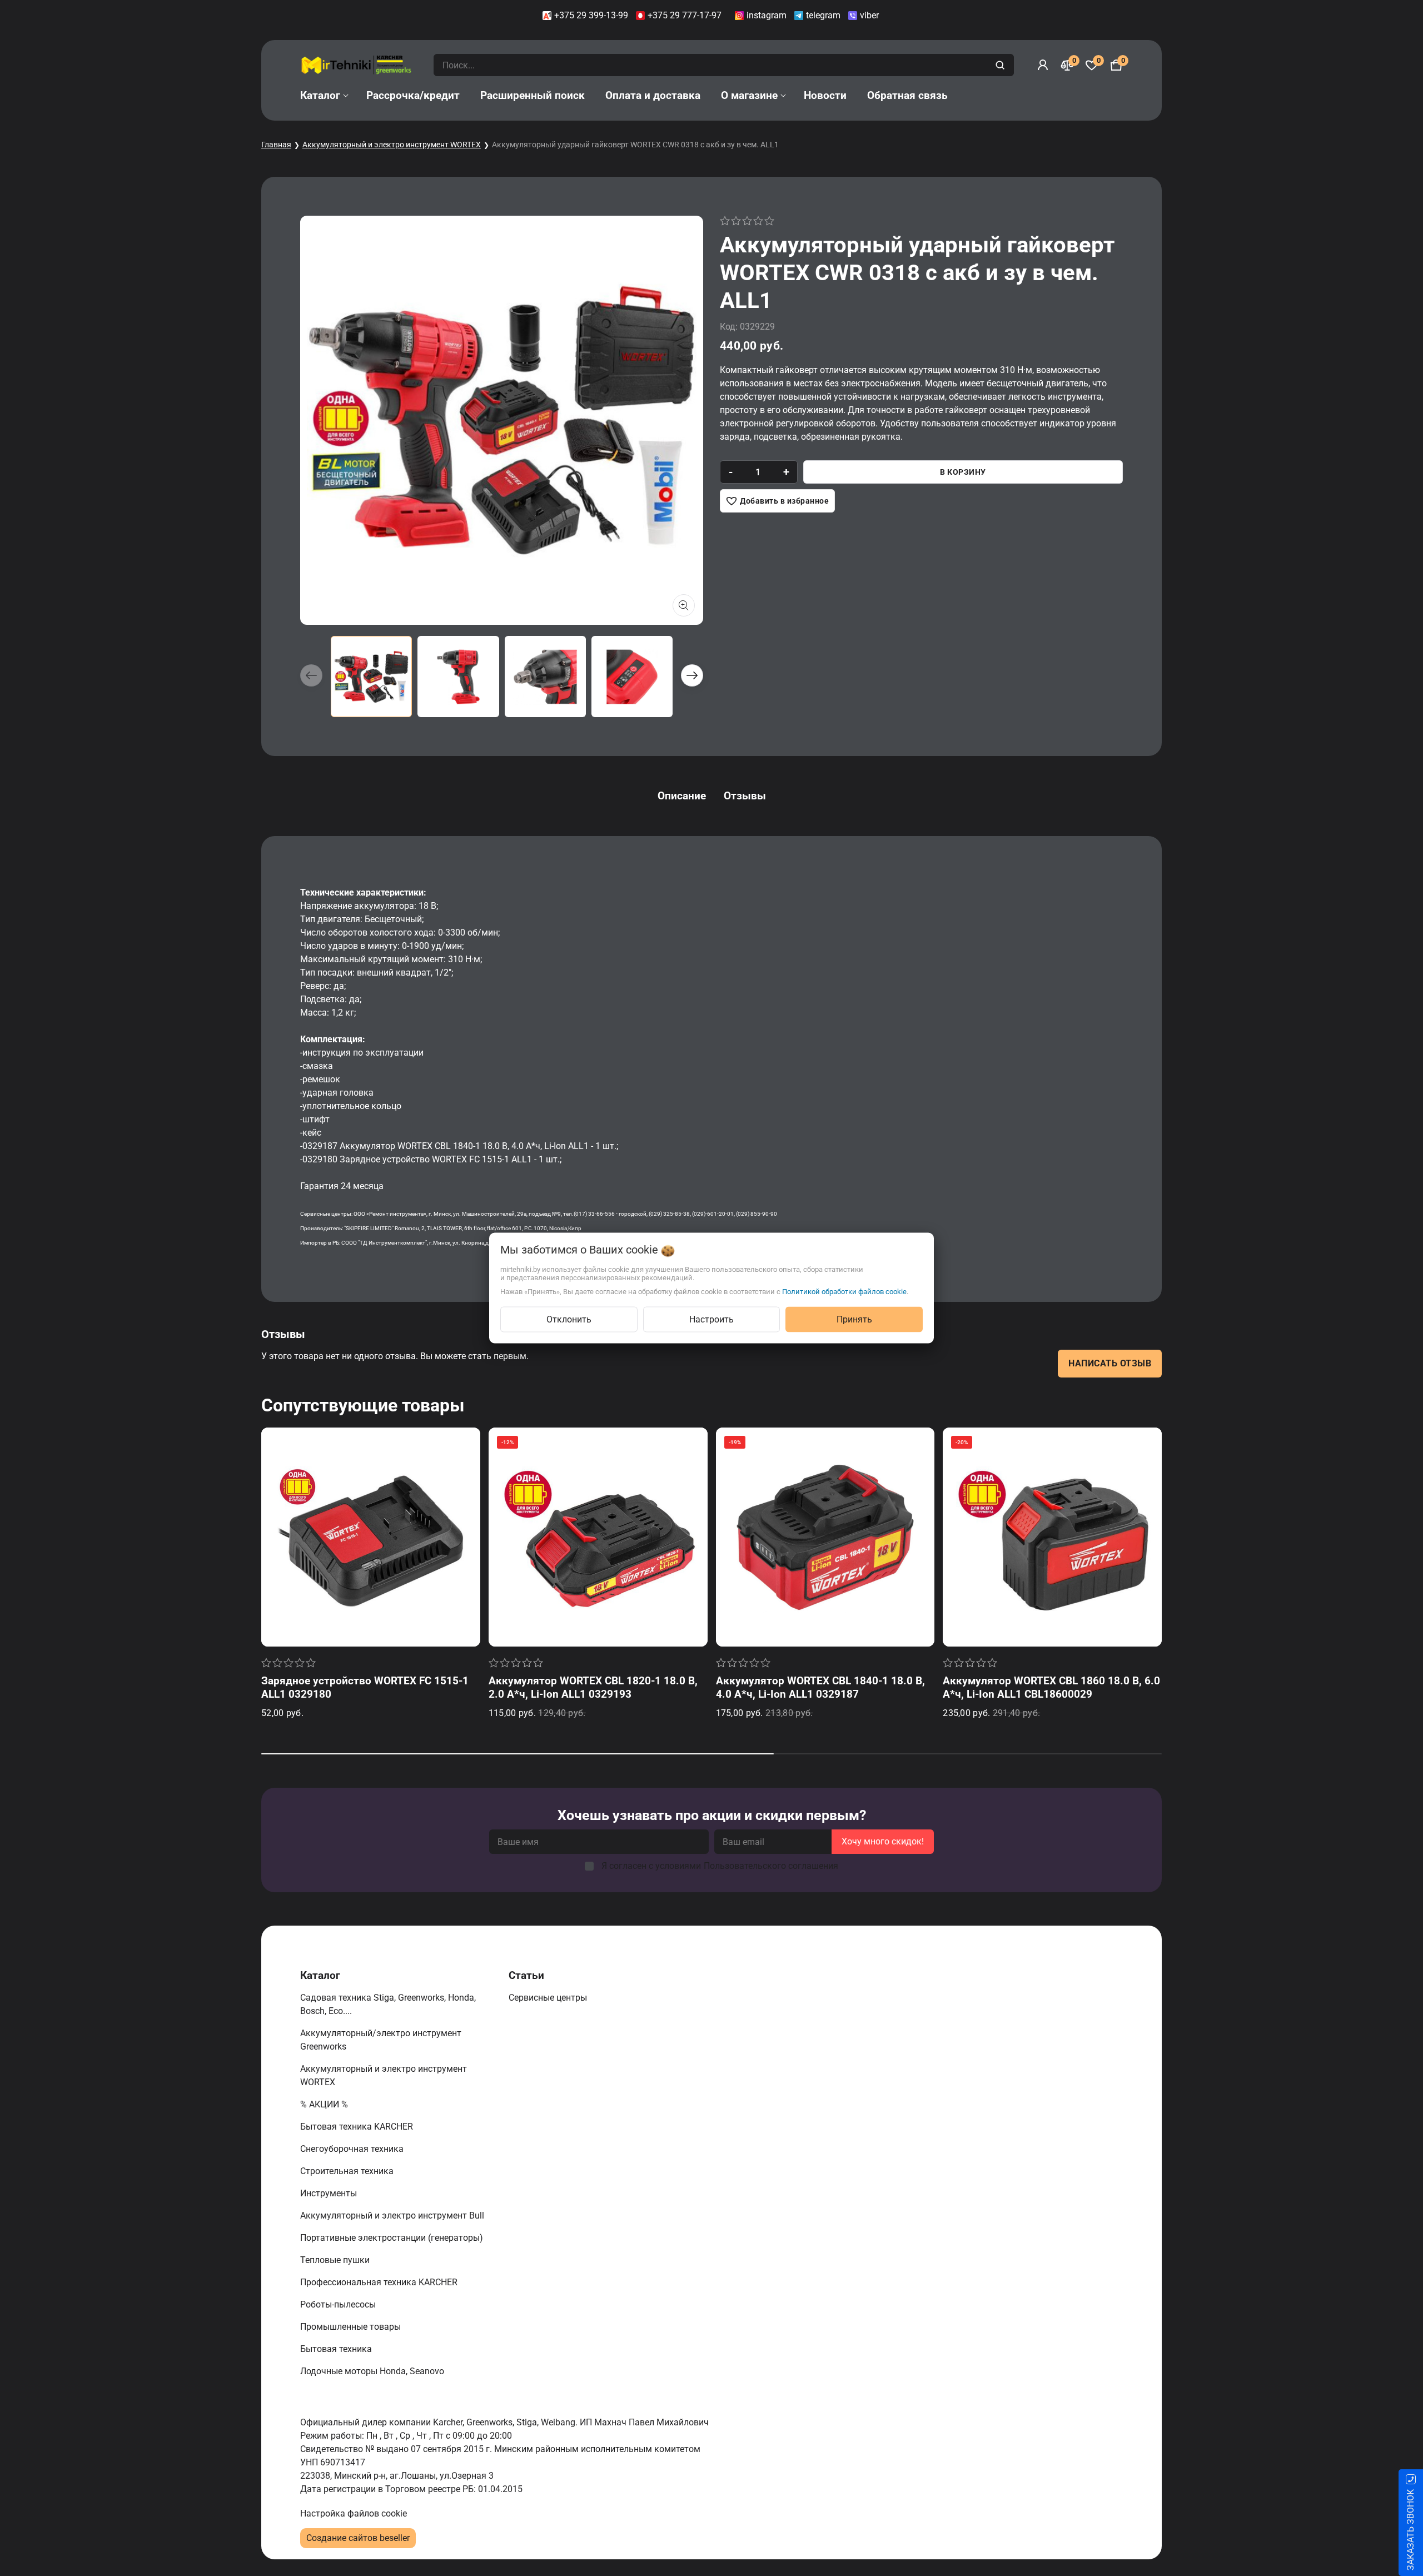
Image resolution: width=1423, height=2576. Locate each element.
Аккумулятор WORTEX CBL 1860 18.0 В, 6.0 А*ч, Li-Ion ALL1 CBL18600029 (1051, 1687)
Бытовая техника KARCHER (358, 2127)
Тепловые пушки (336, 2260)
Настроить (711, 1319)
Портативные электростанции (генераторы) (393, 2238)
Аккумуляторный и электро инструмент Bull (393, 2216)
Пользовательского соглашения (771, 1866)
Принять (854, 1319)
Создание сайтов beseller (358, 2538)
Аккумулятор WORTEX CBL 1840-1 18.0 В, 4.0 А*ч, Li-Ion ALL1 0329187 (820, 1687)
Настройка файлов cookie (354, 2513)
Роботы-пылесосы (339, 2304)
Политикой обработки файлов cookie (844, 1292)
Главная (276, 145)
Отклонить (569, 1319)
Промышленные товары (352, 2327)
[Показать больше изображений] (684, 605)
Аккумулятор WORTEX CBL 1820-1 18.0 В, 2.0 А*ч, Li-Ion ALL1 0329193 (593, 1687)
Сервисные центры (549, 1998)
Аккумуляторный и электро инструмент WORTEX (392, 145)
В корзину (963, 472)
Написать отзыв (1110, 1363)
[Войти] (1043, 65)
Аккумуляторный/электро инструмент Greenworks (381, 2040)
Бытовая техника (337, 2349)
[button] (692, 675)
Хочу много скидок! (883, 1841)
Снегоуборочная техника (353, 2149)
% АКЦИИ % (325, 2104)
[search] (1001, 65)
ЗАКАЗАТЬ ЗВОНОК (1410, 2530)
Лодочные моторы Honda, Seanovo (373, 2371)
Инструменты (330, 2193)
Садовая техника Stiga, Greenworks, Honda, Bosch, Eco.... (388, 2004)
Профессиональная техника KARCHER (380, 2282)
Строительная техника (349, 2171)
